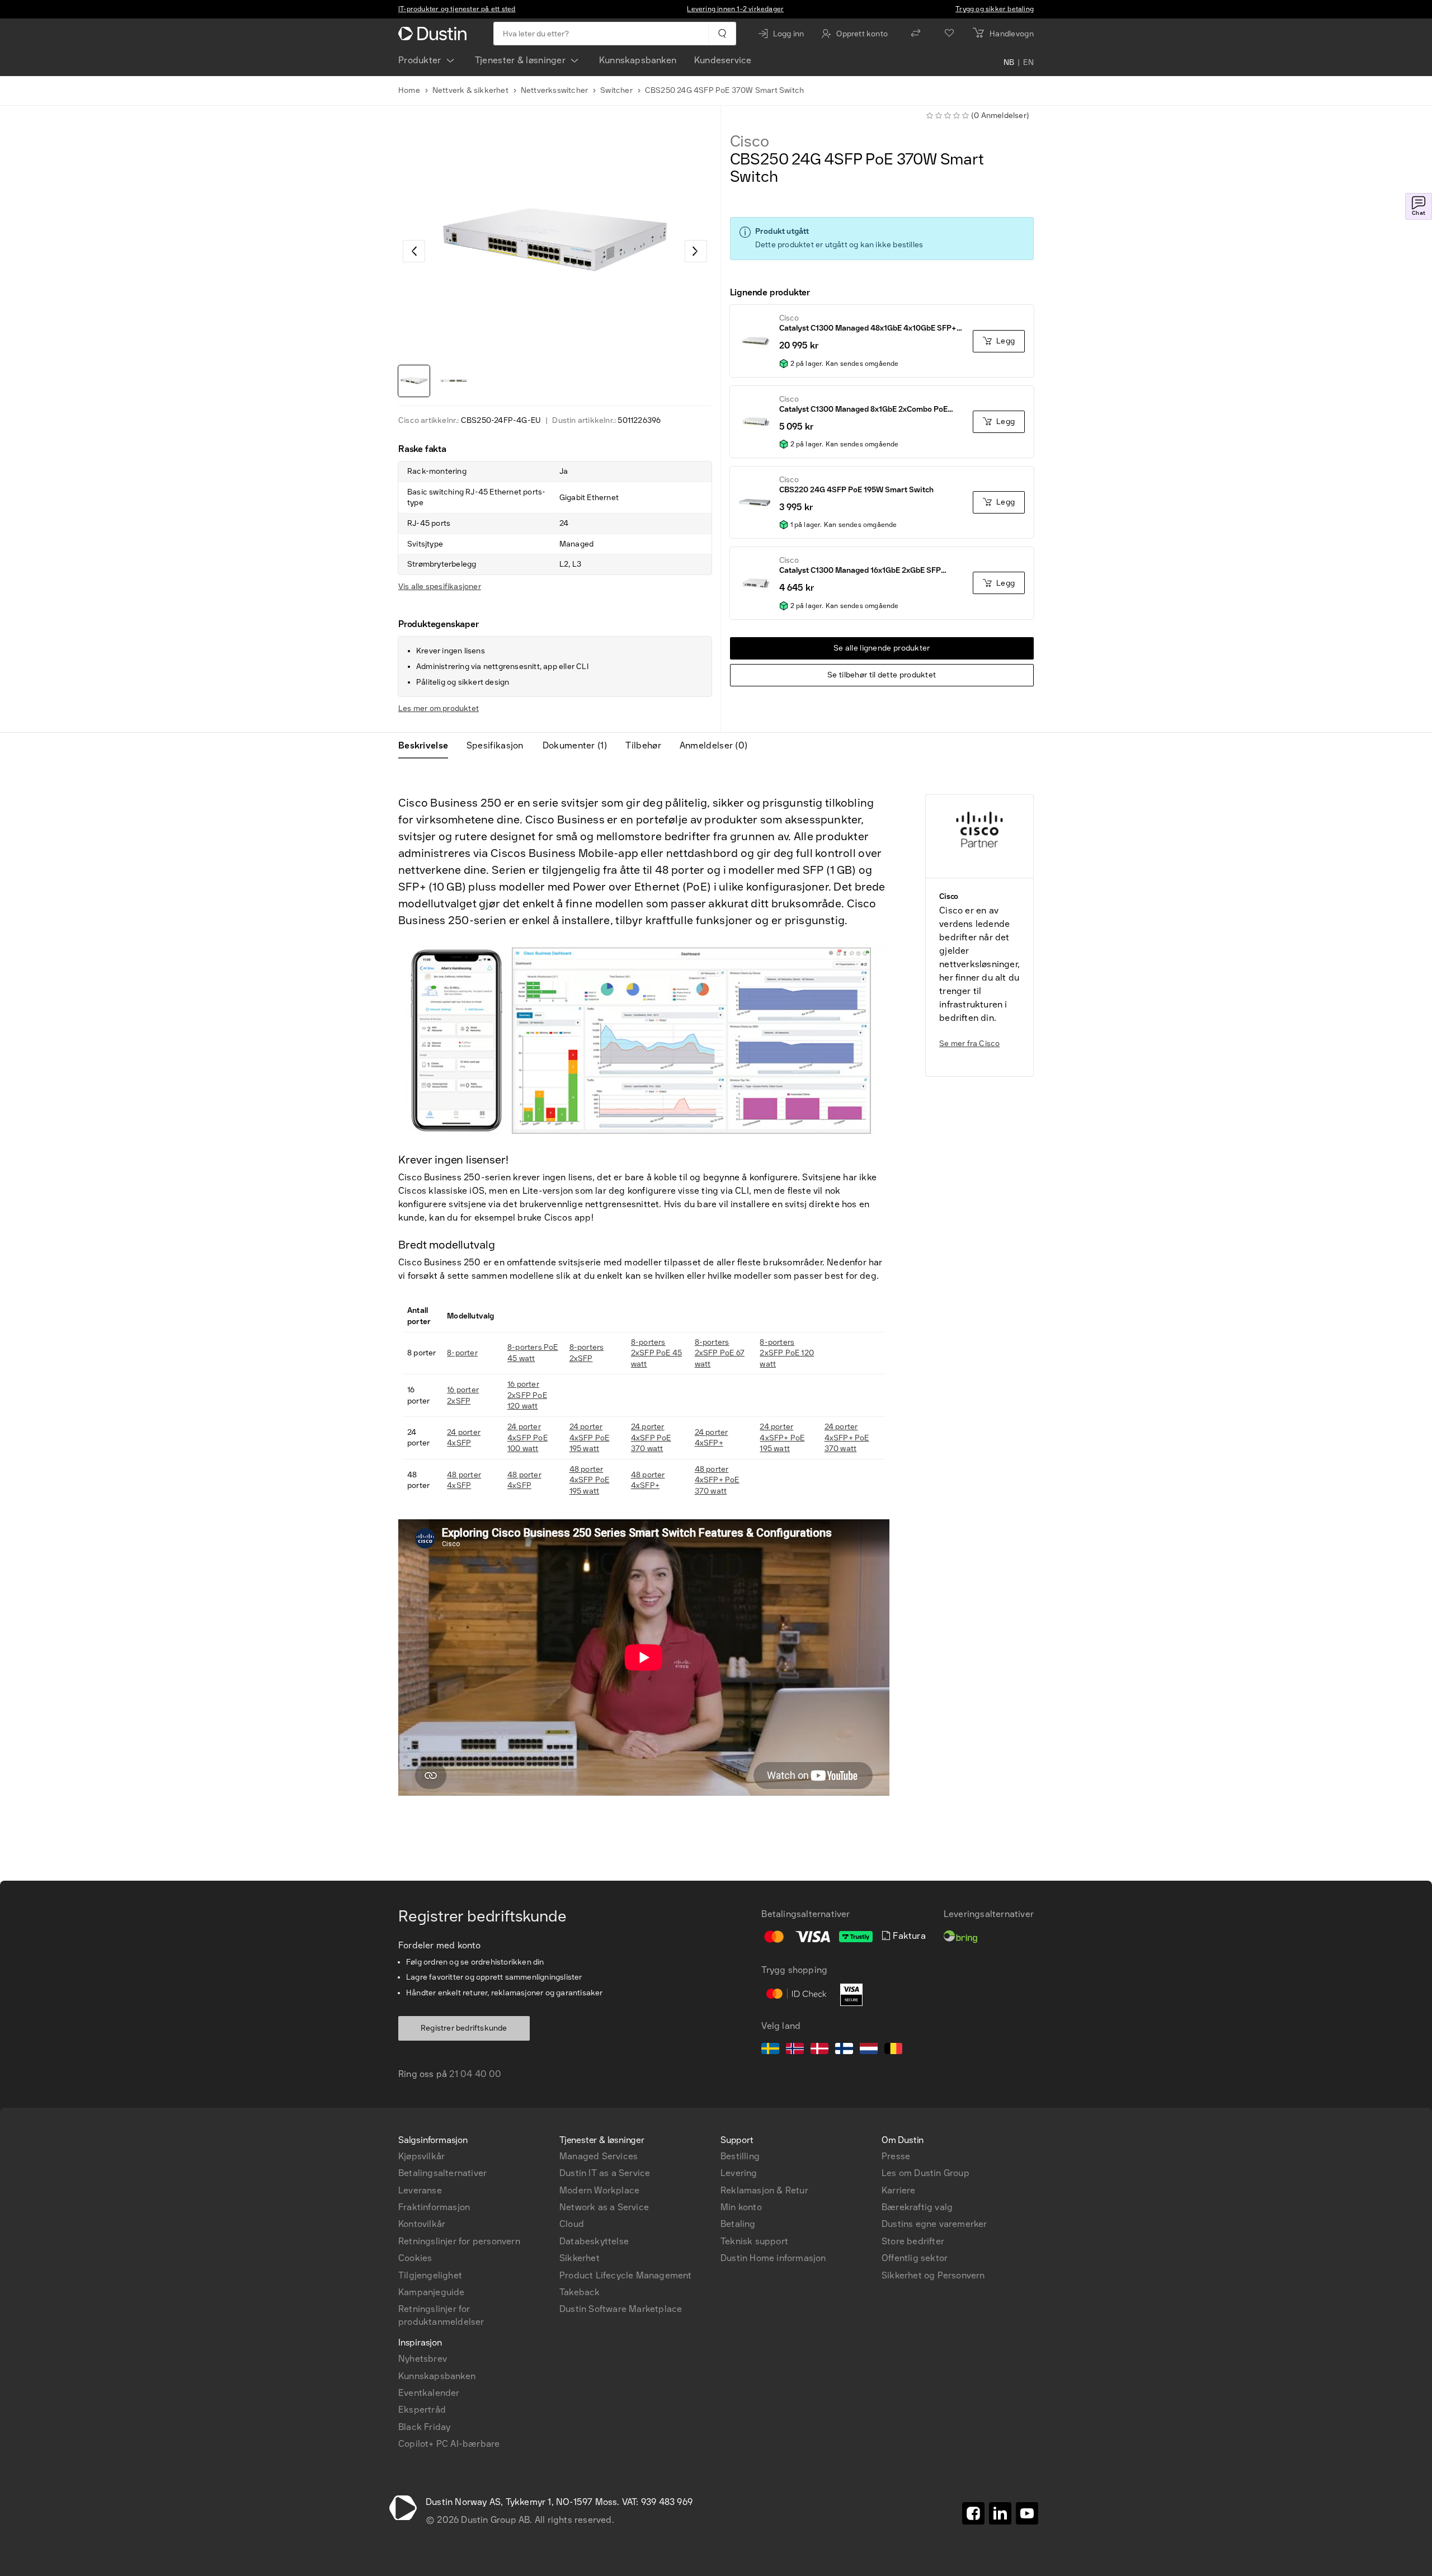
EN (1028, 63)
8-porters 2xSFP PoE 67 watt (720, 1353)
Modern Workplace (599, 2190)
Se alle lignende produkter (882, 648)
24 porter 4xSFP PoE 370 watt (651, 1438)
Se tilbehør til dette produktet (882, 675)
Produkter (420, 60)
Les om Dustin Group (925, 2173)
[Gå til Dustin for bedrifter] (435, 34)
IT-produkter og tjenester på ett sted (457, 9)
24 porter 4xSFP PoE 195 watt (590, 1438)
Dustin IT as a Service (605, 2173)
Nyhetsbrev (423, 2359)
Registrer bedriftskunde (464, 2028)
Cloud (572, 2224)
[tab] (428, 746)
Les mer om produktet (439, 708)
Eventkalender (429, 2393)
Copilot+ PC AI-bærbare (449, 2444)
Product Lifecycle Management (626, 2275)
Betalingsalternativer (442, 2173)
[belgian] (893, 2050)
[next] (696, 251)
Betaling (738, 2224)
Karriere (899, 2190)
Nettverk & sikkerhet (470, 90)
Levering (739, 2173)
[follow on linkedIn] (1000, 2513)
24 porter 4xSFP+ (712, 1438)
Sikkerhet (580, 2258)
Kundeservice (723, 60)
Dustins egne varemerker (934, 2224)
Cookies (415, 2258)
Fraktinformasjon (434, 2207)
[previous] (414, 251)
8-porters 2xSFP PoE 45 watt (656, 1353)
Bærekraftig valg (917, 2207)
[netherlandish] (869, 2050)
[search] (722, 34)
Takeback (580, 2292)
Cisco (750, 142)
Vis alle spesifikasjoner (440, 587)
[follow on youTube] (1027, 2513)
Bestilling (740, 2156)
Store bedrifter (913, 2241)
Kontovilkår (422, 2224)
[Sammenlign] (916, 34)
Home (409, 90)
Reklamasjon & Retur (764, 2190)
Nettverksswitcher (554, 90)
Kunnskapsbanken (638, 60)
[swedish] (770, 2050)
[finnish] (844, 2050)
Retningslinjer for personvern (459, 2241)
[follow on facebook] (973, 2513)
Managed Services (599, 2156)
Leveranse (420, 2190)
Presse (896, 2156)
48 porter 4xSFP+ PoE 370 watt (717, 1480)
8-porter (462, 1353)
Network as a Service (604, 2207)
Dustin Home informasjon (773, 2258)
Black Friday (424, 2427)
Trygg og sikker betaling (995, 9)
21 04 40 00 (475, 2074)
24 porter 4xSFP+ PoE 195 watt (782, 1438)
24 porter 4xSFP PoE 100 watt (527, 1438)
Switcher (616, 90)
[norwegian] (795, 2050)
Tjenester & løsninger (520, 60)
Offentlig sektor (915, 2258)
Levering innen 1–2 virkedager (735, 9)
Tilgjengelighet (430, 2275)
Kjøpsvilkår (421, 2156)
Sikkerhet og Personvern (933, 2275)
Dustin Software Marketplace (621, 2309)
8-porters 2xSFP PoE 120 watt (787, 1353)
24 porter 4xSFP (464, 1438)
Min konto (741, 2207)
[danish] (819, 2050)
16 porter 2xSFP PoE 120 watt (527, 1395)
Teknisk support (754, 2241)
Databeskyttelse (594, 2241)
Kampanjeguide (432, 2292)
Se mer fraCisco (969, 1044)
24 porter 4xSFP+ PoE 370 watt (847, 1438)
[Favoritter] (949, 34)
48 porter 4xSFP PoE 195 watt (590, 1480)
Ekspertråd (422, 2410)
